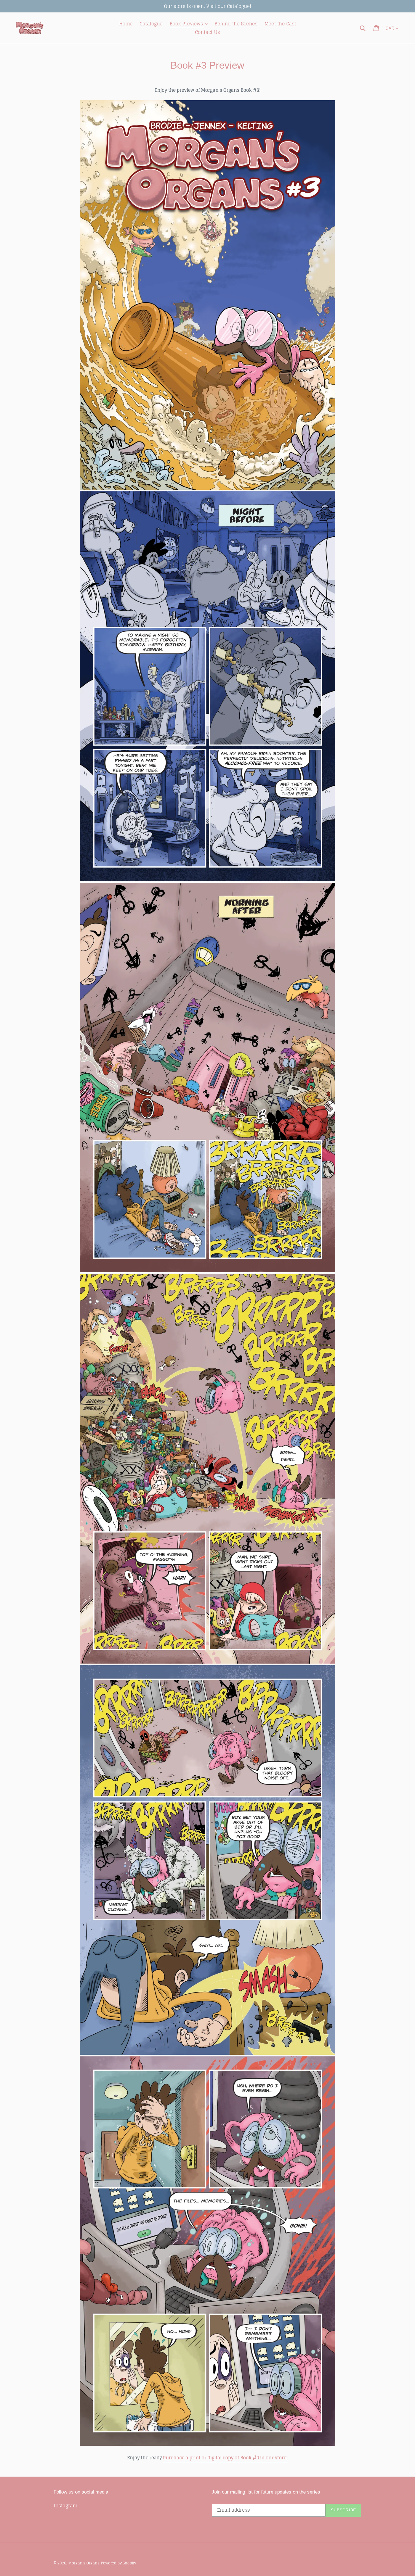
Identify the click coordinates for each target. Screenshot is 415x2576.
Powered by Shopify (118, 2563)
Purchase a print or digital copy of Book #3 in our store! (225, 2458)
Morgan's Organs (84, 2563)
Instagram (65, 2506)
